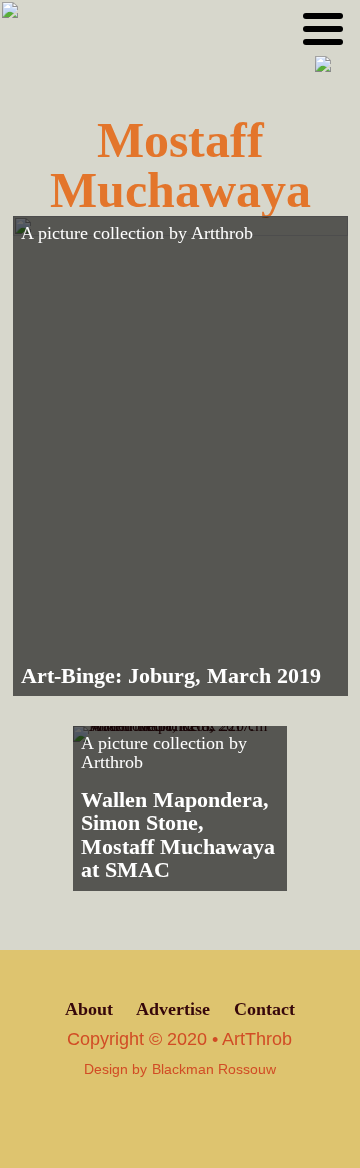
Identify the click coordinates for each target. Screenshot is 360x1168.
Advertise (173, 1009)
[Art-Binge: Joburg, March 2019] (180, 456)
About (89, 1009)
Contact (264, 1009)
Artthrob (222, 233)
